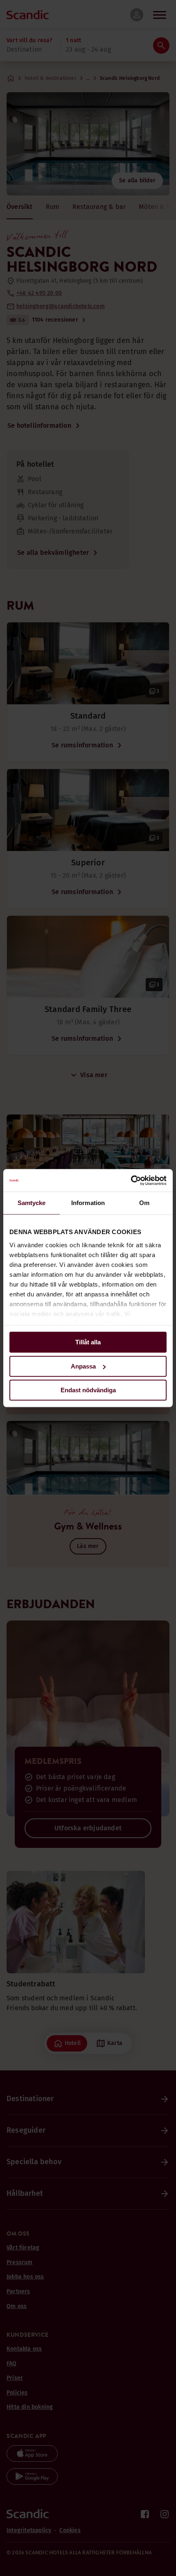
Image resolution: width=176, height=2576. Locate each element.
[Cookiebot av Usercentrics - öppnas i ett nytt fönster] (131, 1180)
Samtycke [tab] (32, 1203)
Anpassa (83, 1366)
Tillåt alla (88, 1342)
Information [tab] (88, 1203)
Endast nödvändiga (88, 1390)
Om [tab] (144, 1203)
